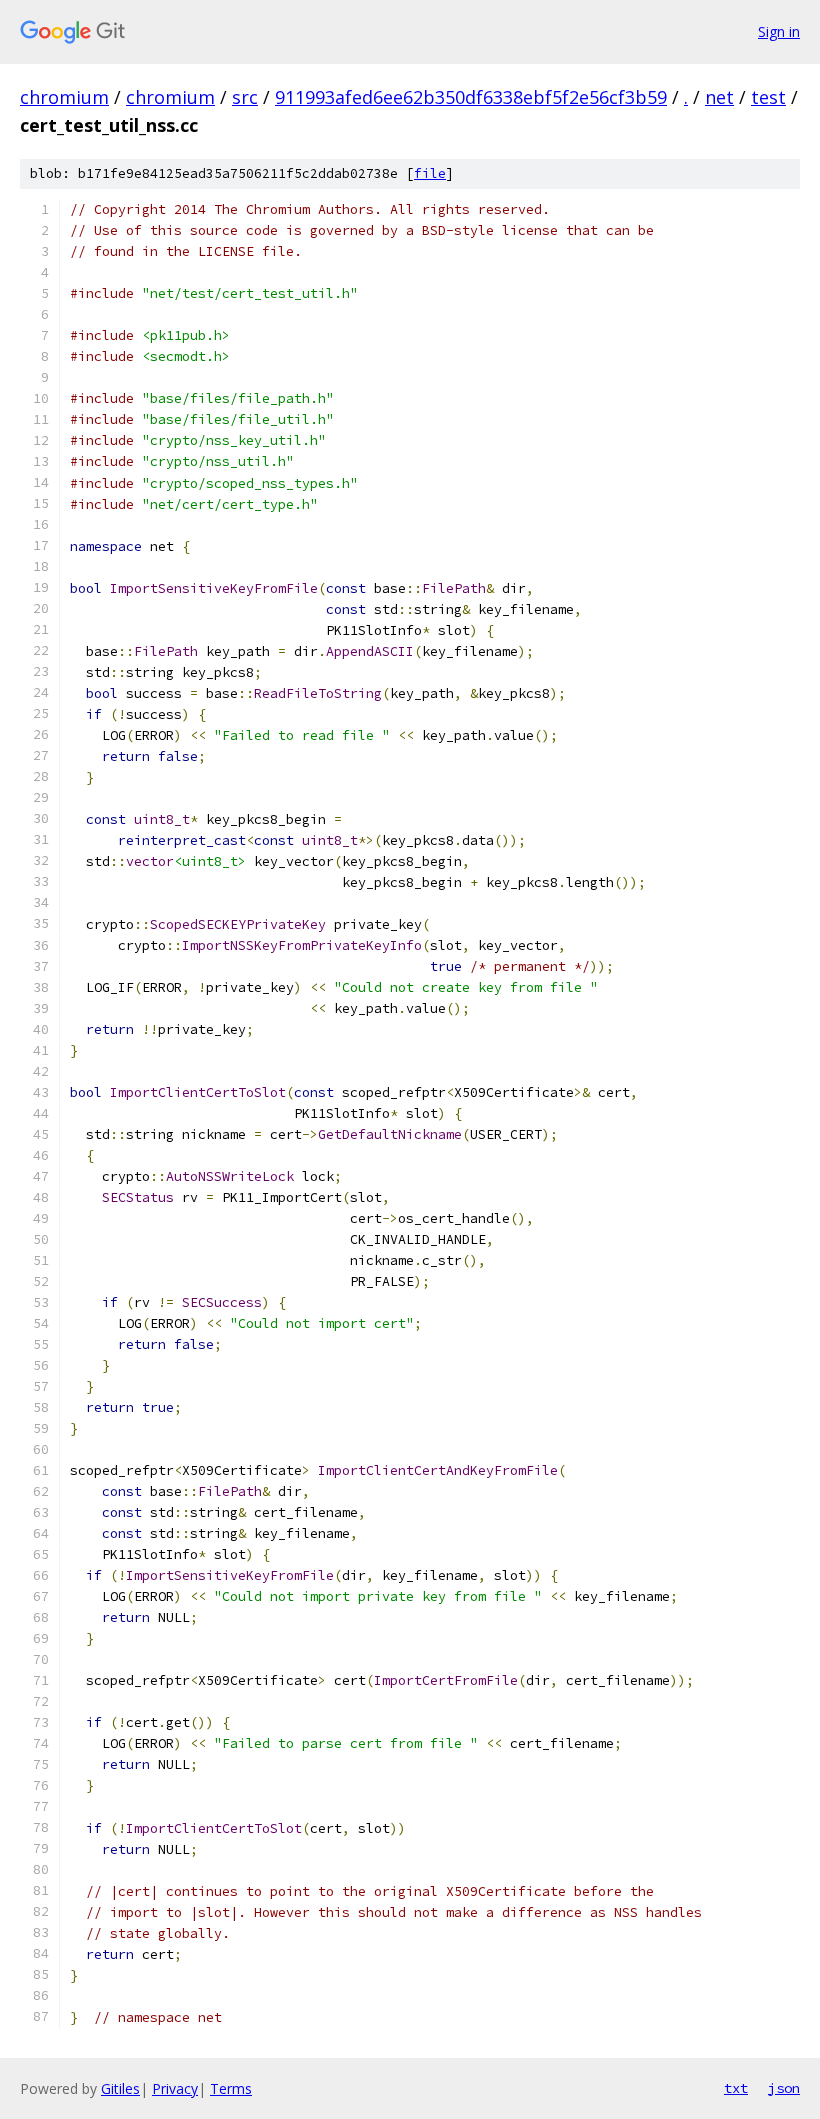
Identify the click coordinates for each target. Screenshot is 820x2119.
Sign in (779, 31)
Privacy (175, 2088)
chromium (64, 97)
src (245, 97)
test (768, 97)
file (430, 173)
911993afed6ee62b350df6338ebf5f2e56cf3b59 (471, 97)
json (784, 2088)
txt (736, 2088)
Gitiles (120, 2088)
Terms (231, 2088)
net (719, 97)
